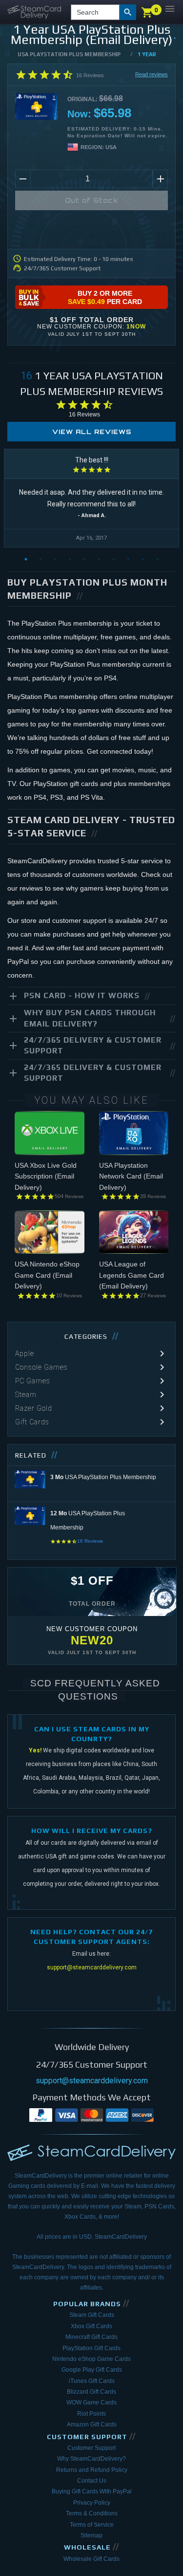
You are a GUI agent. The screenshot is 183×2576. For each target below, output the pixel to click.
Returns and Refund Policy (92, 2470)
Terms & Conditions (92, 2513)
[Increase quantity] (160, 179)
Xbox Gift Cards (91, 2326)
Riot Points (91, 2414)
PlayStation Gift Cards (91, 2348)
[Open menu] (170, 9)
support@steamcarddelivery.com (92, 1967)
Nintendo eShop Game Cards (91, 2359)
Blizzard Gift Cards (91, 2392)
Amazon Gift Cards (92, 2424)
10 (158, 559)
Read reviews (152, 74)
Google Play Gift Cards (92, 2370)
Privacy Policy (92, 2503)
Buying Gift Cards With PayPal (92, 2491)
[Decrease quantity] (23, 179)
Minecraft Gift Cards (91, 2337)
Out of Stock (92, 200)
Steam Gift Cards (92, 2315)
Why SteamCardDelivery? (91, 2459)
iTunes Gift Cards (92, 2381)
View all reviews (92, 432)
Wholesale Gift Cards (91, 2559)
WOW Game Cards (91, 2402)
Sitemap (91, 2535)
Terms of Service (92, 2525)
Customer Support (91, 2448)
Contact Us (92, 2481)
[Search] (128, 12)
